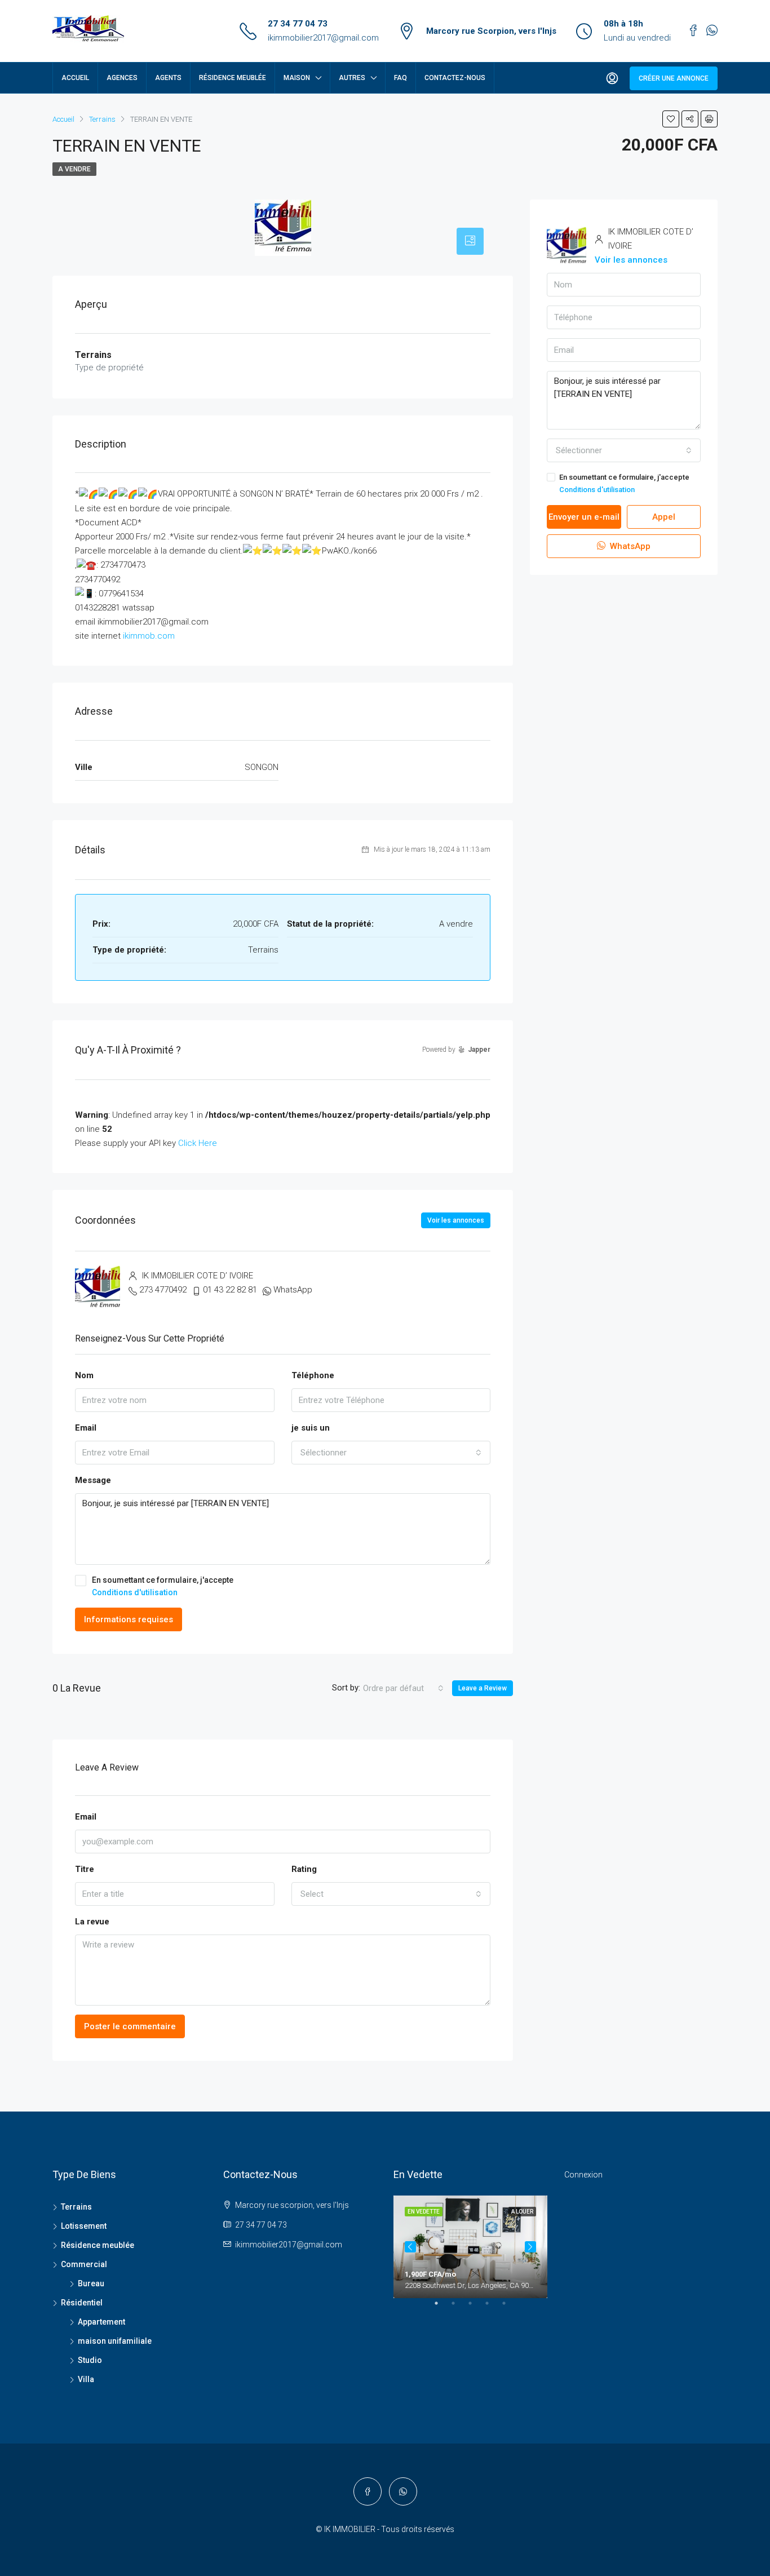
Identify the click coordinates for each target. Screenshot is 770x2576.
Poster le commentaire (130, 2026)
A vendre (74, 169)
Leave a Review (483, 1688)
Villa (86, 2379)
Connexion (583, 2175)
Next (530, 2247)
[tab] (470, 241)
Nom (84, 1375)
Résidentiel (82, 2303)
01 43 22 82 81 (230, 1290)
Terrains (76, 2207)
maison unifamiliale (115, 2341)
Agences (122, 78)
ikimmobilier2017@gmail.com (323, 38)
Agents (168, 78)
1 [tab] (442, 2308)
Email (86, 1428)
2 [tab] (459, 2308)
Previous (410, 2247)
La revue (92, 1922)
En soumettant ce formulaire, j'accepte (163, 1586)
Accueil (75, 78)
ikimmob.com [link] (149, 636)
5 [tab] (510, 2308)
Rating (304, 1869)
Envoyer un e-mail (584, 517)
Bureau (91, 2283)
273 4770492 (163, 1290)
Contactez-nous (455, 78)
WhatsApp (293, 1290)
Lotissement (84, 2226)
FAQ (401, 78)
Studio (90, 2360)
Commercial (84, 2264)
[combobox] (391, 1453)
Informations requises (129, 1619)
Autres (352, 78)
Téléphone (313, 1375)
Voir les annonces (456, 1220)
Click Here (198, 1143)
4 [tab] (493, 2308)
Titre (85, 1869)
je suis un (311, 1428)
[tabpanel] (470, 2247)
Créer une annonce (674, 78)
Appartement (101, 2322)
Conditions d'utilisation (135, 1592)
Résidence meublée (233, 78)
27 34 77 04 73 (298, 24)
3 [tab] (476, 2308)
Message (93, 1480)
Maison (297, 78)
